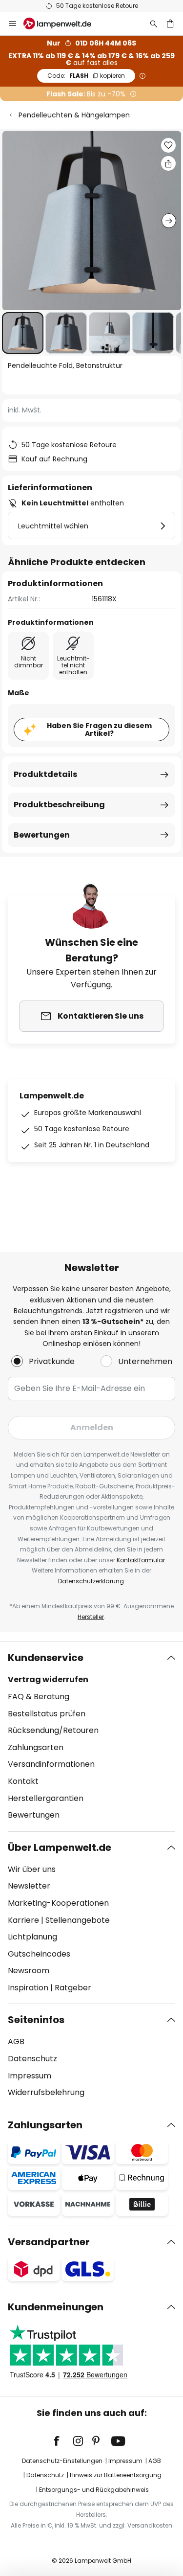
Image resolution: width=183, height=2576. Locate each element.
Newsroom (29, 1971)
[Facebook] (63, 2441)
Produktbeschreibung (59, 805)
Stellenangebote (78, 1920)
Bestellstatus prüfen (47, 1714)
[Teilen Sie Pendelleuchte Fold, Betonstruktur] (168, 163)
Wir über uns (32, 1869)
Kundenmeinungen (56, 2307)
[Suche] (154, 23)
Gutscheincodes (39, 1954)
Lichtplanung (32, 1937)
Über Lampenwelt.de (60, 1847)
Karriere (23, 1920)
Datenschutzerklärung (91, 1581)
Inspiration (28, 1988)
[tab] (91, 1736)
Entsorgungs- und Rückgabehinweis (94, 2490)
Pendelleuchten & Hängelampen (74, 115)
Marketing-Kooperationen (58, 1903)
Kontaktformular (141, 1560)
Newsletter (29, 1886)
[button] (23, 333)
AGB (16, 2041)
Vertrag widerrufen (48, 1679)
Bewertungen (42, 835)
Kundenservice (46, 1658)
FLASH (86, 76)
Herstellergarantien (46, 1798)
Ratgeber (73, 1988)
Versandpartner (49, 2242)
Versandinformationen (51, 1764)
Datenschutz (32, 2059)
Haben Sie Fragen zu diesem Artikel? (99, 730)
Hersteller (91, 1617)
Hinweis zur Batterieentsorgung (116, 2475)
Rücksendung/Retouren (53, 1730)
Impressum (30, 2076)
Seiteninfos (36, 2020)
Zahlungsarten (36, 1747)
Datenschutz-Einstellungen (62, 2461)
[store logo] (63, 23)
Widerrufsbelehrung (46, 2092)
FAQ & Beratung (39, 1697)
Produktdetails (45, 774)
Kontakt (23, 1781)
